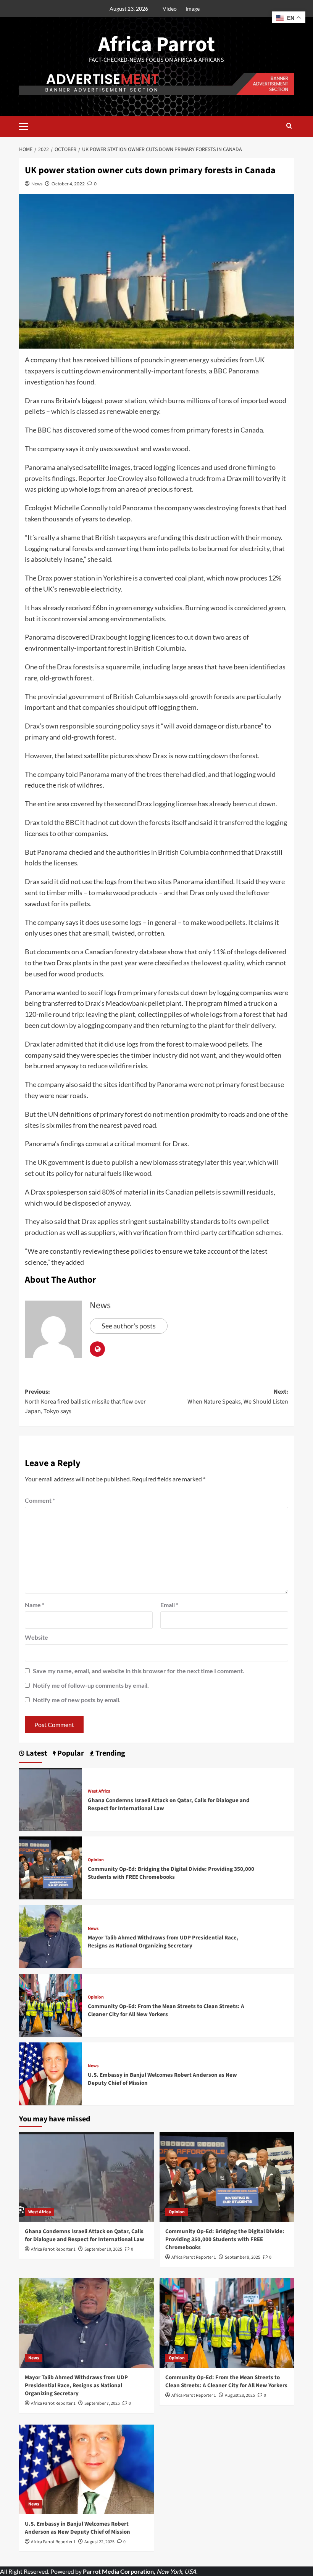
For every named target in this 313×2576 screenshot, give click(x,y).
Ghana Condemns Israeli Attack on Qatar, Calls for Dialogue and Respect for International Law (85, 2235)
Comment (40, 1500)
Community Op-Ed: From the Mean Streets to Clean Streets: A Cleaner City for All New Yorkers (166, 2010)
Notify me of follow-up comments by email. (91, 1685)
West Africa (99, 1791)
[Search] (289, 126)
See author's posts (129, 1326)
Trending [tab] (110, 1754)
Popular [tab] (70, 1754)
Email (169, 1605)
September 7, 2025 (102, 2403)
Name (35, 1605)
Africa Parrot (156, 45)
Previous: (85, 1401)
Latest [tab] (36, 1754)
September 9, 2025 (243, 2257)
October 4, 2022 (68, 184)
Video (170, 9)
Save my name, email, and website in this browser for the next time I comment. (139, 1671)
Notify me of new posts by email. (77, 1700)
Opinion (96, 1860)
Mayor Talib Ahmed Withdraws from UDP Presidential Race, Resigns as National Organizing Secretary (163, 1942)
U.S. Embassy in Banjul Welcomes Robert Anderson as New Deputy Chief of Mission (77, 2528)
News (37, 184)
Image (193, 9)
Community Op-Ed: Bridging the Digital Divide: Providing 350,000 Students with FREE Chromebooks (171, 1873)
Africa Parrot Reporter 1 (53, 2249)
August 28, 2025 (240, 2395)
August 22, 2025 (99, 2542)
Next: (238, 1397)
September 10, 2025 (103, 2249)
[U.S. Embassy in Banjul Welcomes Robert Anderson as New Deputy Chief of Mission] (51, 2073)
